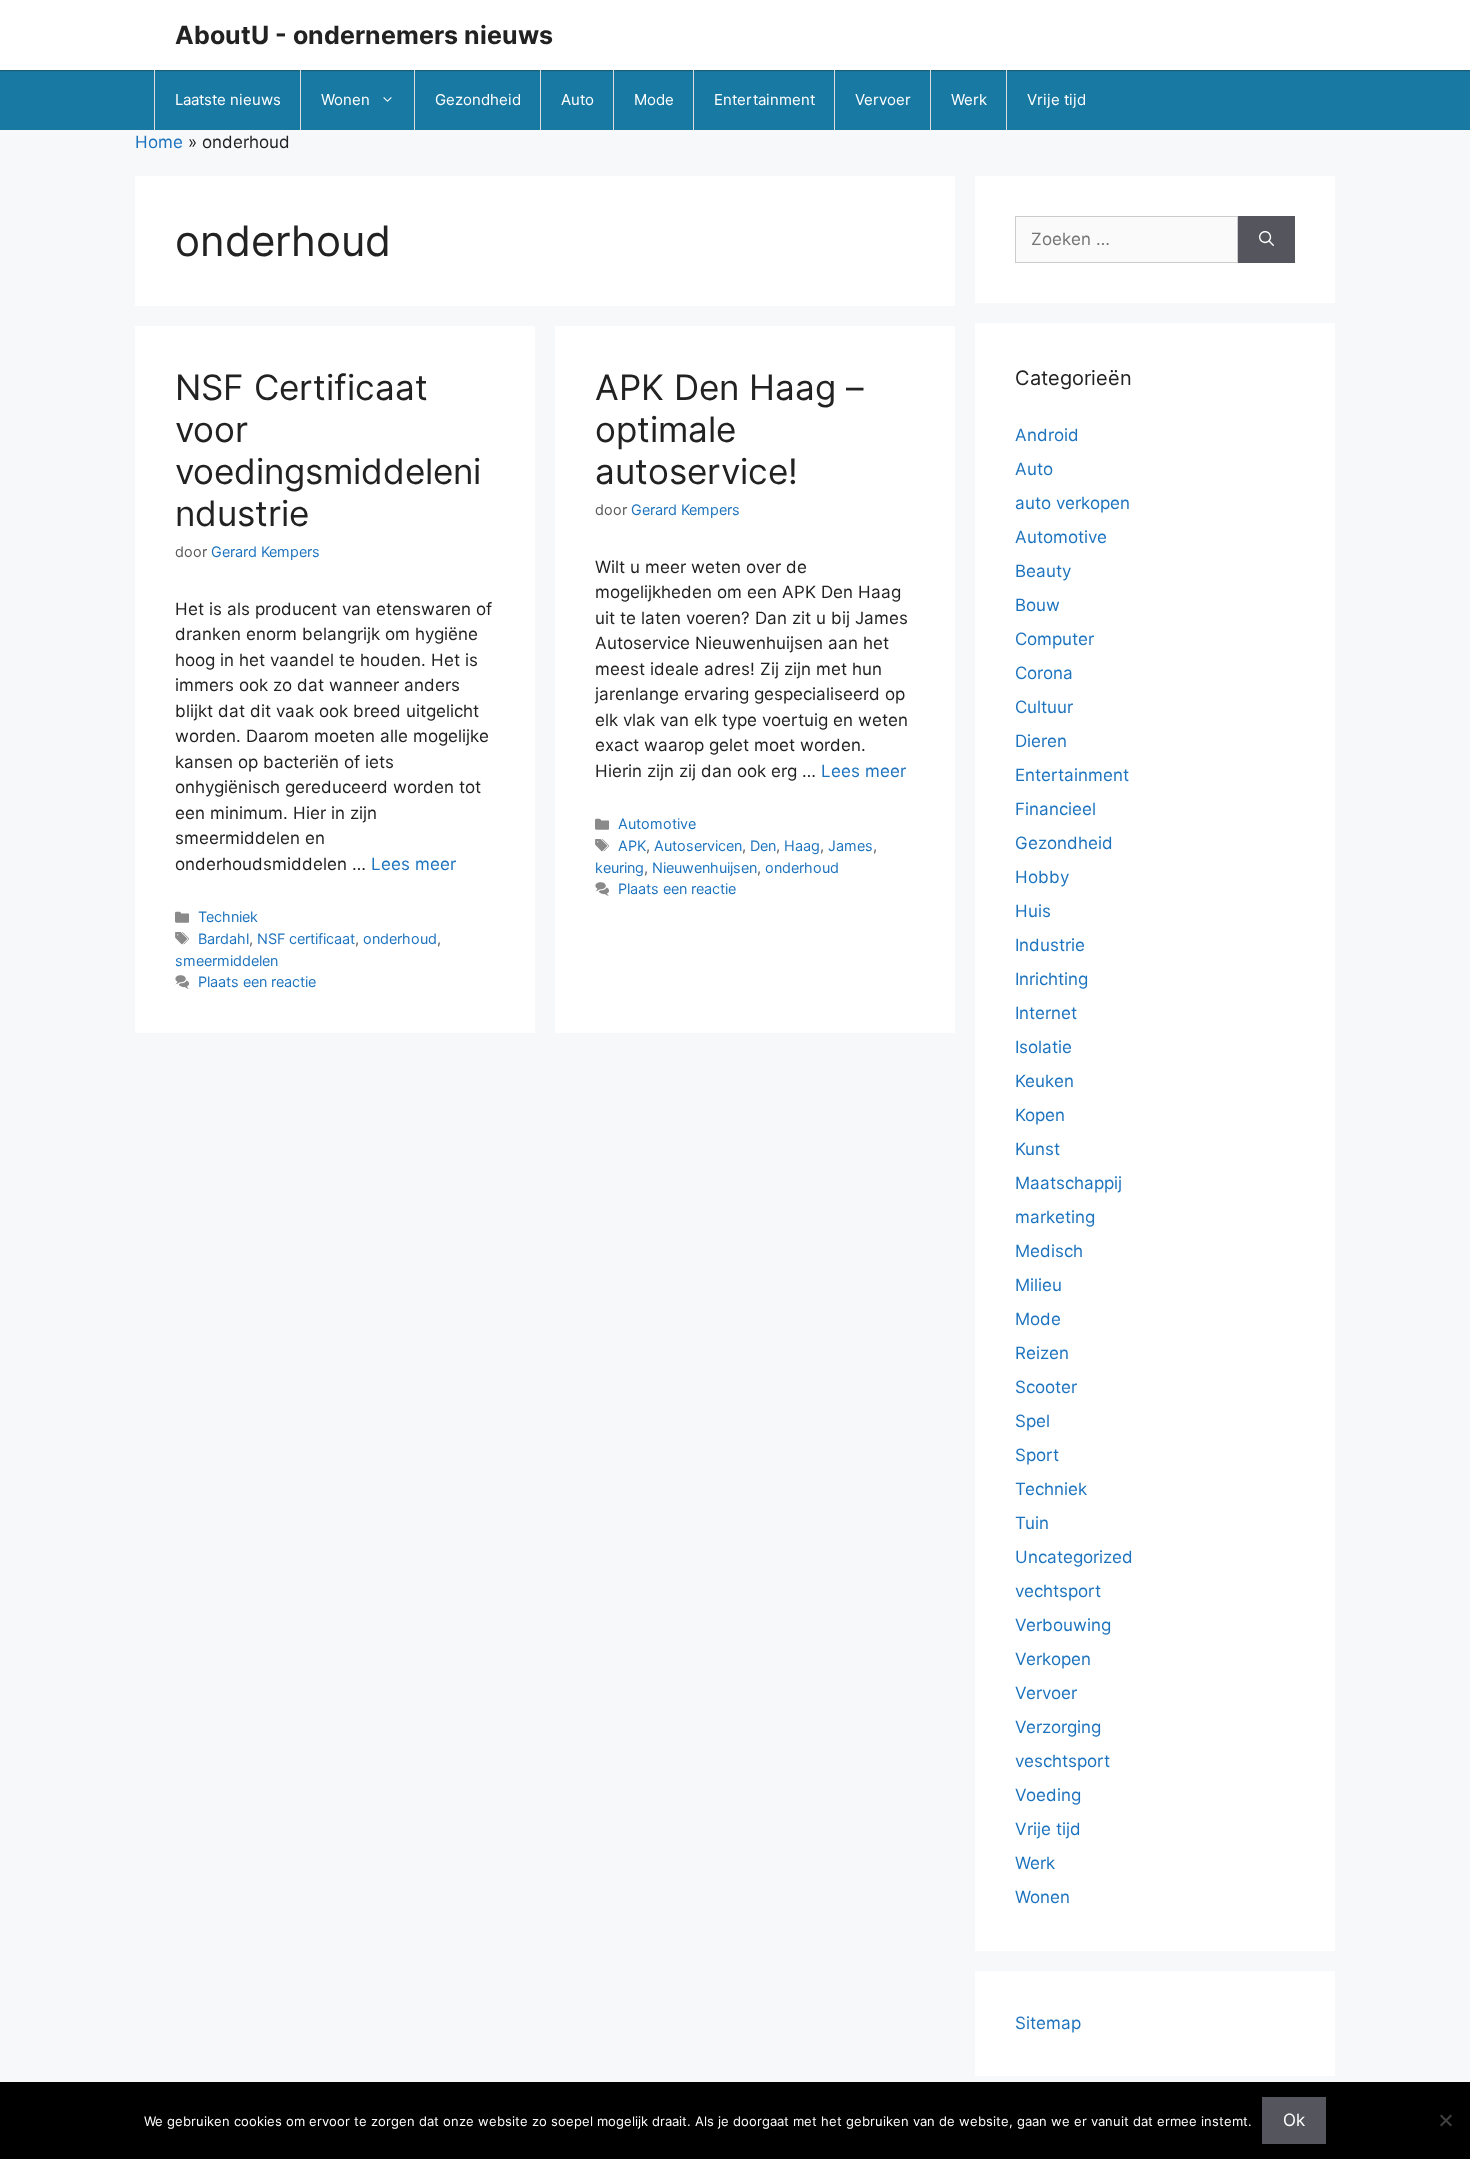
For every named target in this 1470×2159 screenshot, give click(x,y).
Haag (802, 845)
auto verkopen (1072, 503)
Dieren (1041, 741)
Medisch (1049, 1251)
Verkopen (1053, 1659)
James (850, 845)
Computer (1054, 639)
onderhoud (400, 938)
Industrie (1050, 945)
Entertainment (764, 99)
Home (159, 142)
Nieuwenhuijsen (704, 867)
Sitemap (1048, 2023)
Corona (1044, 673)
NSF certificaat (306, 938)
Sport (1037, 1455)
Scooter (1046, 1387)
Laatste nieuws (228, 99)
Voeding (1048, 1795)
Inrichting (1051, 979)
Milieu (1038, 1285)
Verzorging (1058, 1727)
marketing (1055, 1217)
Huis (1033, 911)
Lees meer (413, 864)
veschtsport (1062, 1761)
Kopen (1040, 1115)
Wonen (345, 99)
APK (632, 845)
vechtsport (1058, 1591)
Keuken (1044, 1081)
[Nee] (1445, 2120)
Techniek (228, 916)
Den (763, 845)
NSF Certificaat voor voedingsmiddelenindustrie (328, 450)
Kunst (1037, 1149)
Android (1047, 435)
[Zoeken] (1266, 240)
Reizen (1042, 1353)
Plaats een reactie (257, 981)
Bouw (1037, 605)
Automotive (657, 823)
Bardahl (223, 938)
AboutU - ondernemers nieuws (364, 35)
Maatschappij (1068, 1183)
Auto (577, 99)
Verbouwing (1063, 1625)
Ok (1294, 2120)
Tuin (1032, 1523)
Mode (654, 99)
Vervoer (883, 99)
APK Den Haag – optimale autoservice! (729, 429)
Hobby (1042, 877)
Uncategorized (1074, 1557)
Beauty (1043, 571)
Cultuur (1044, 707)
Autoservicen (698, 845)
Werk (969, 99)
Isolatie (1043, 1047)
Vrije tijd (1056, 99)
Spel (1032, 1421)
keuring (619, 867)
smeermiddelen (226, 960)
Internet (1046, 1013)
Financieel (1055, 809)
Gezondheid (478, 99)
